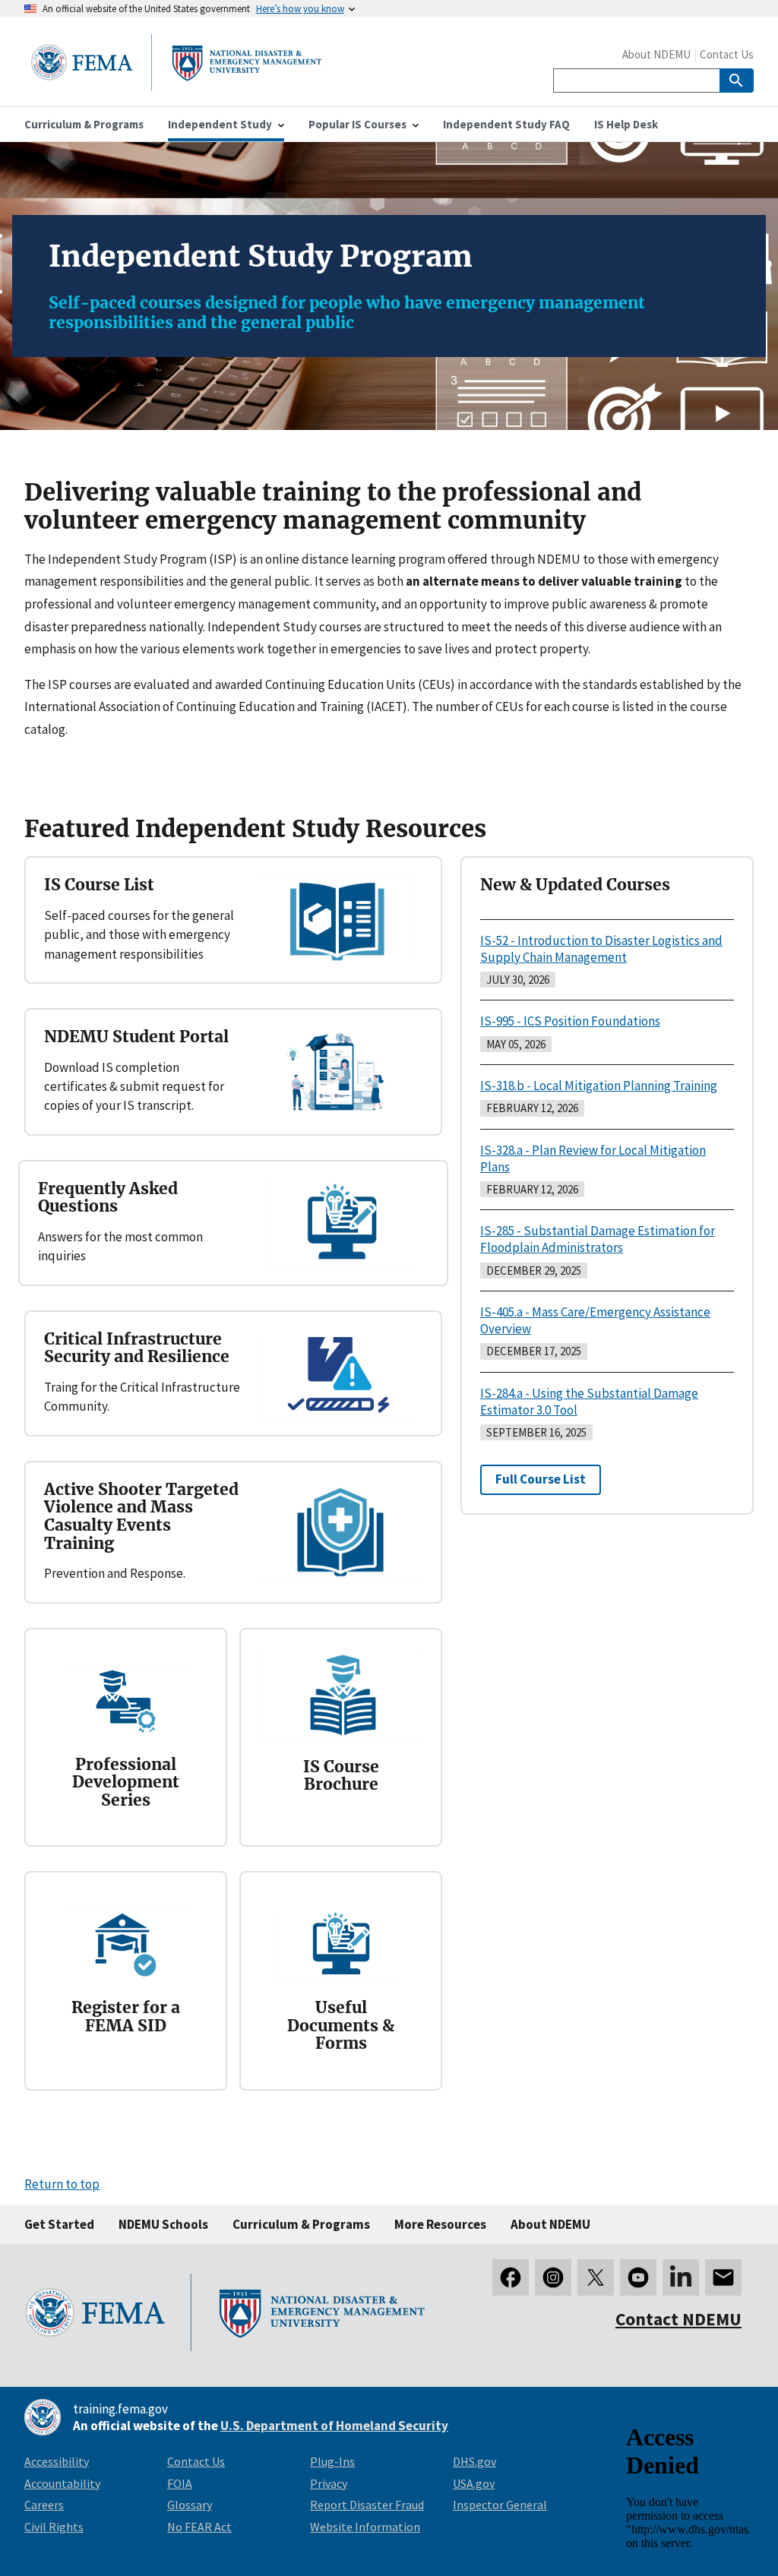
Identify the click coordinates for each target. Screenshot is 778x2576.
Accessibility (57, 2461)
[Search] (737, 81)
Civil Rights (54, 2527)
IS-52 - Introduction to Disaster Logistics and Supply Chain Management (601, 949)
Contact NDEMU (678, 2319)
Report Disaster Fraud (367, 2505)
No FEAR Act (199, 2527)
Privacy (329, 2483)
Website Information (365, 2527)
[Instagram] (553, 2277)
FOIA (180, 2483)
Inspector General (500, 2505)
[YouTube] (638, 2277)
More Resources (440, 2224)
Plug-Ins (332, 2461)
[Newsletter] (723, 2277)
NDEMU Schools (163, 2224)
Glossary (190, 2505)
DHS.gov (474, 2461)
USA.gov (474, 2483)
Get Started (59, 2224)
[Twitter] (596, 2277)
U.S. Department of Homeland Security (334, 2426)
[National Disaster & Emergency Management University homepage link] (176, 86)
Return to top (62, 2184)
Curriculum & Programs (301, 2224)
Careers (44, 2505)
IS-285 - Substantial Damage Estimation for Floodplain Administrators (598, 1239)
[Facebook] (511, 2277)
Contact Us (727, 54)
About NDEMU (656, 54)
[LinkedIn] (681, 2277)
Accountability (62, 2483)
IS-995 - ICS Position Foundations (570, 1021)
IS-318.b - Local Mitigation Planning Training (599, 1086)
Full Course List (541, 1479)
